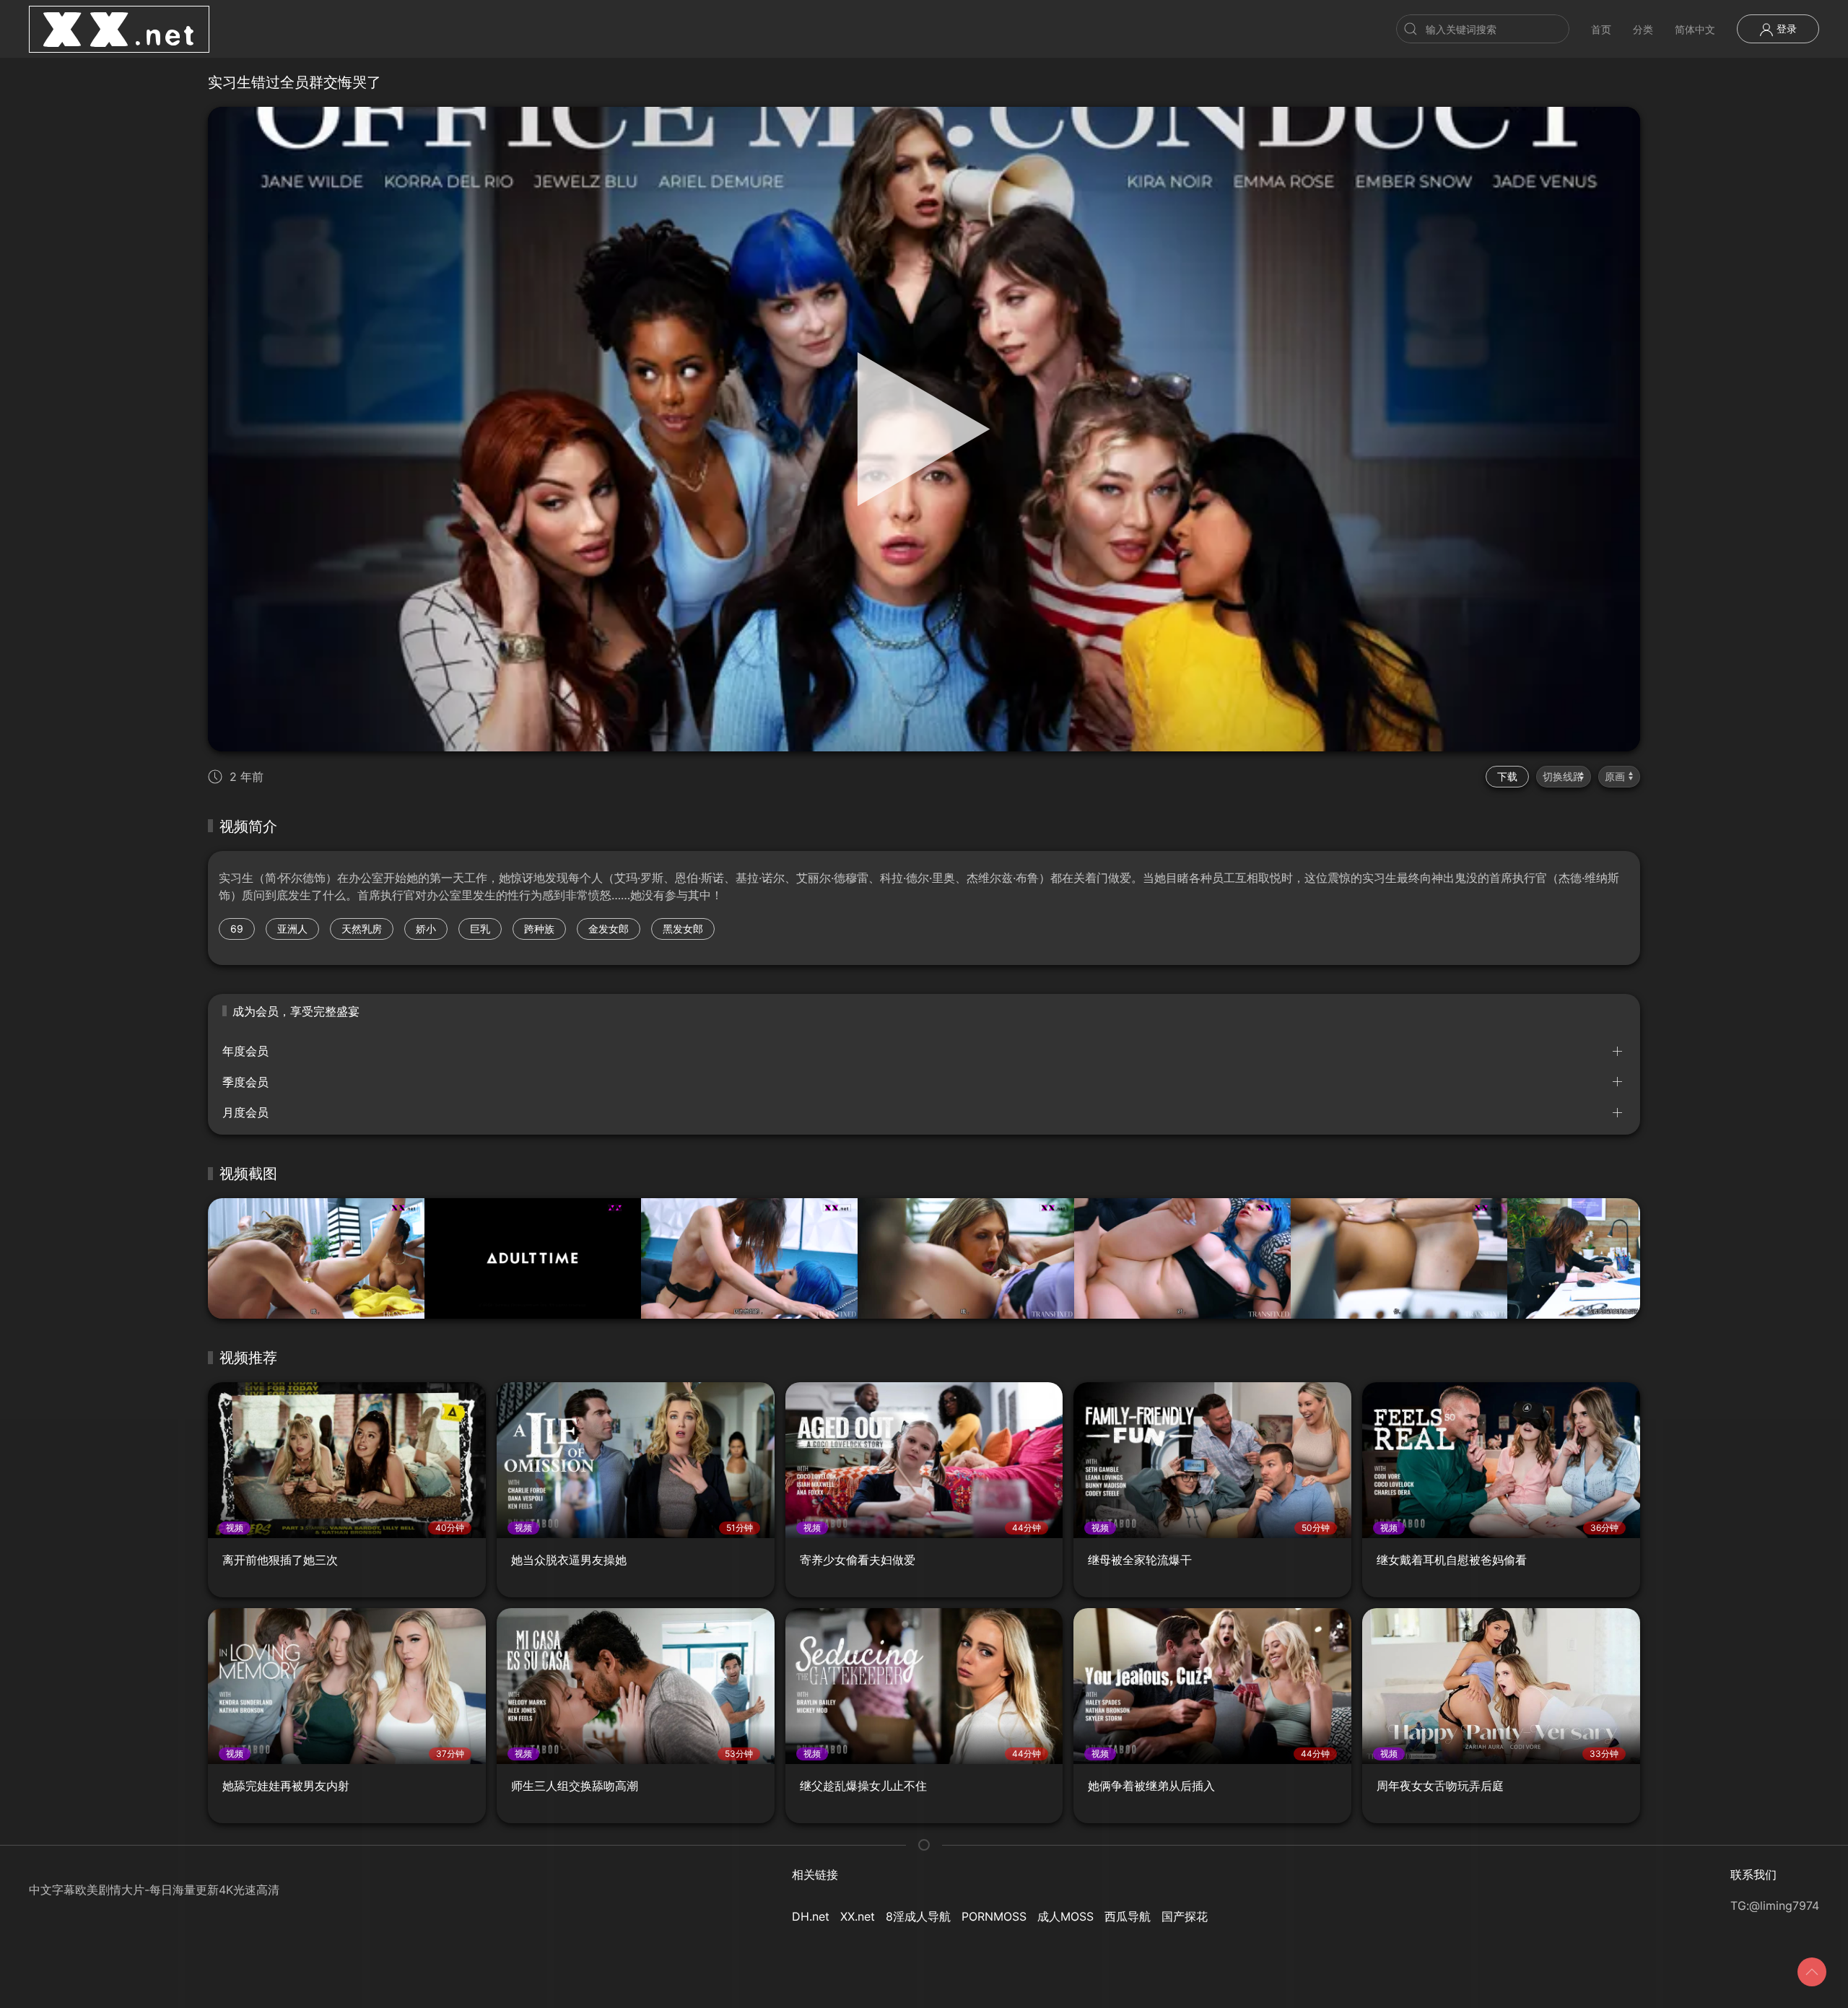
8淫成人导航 (918, 1916)
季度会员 (245, 1082)
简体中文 (1695, 29)
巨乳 (480, 929)
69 (237, 929)
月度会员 (245, 1112)
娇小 (426, 929)
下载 (1507, 776)
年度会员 (245, 1051)
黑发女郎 (683, 929)
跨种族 (539, 929)
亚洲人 (292, 929)
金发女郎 (609, 929)
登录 (1785, 29)
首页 (1601, 29)
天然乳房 (362, 929)
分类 (1643, 29)
